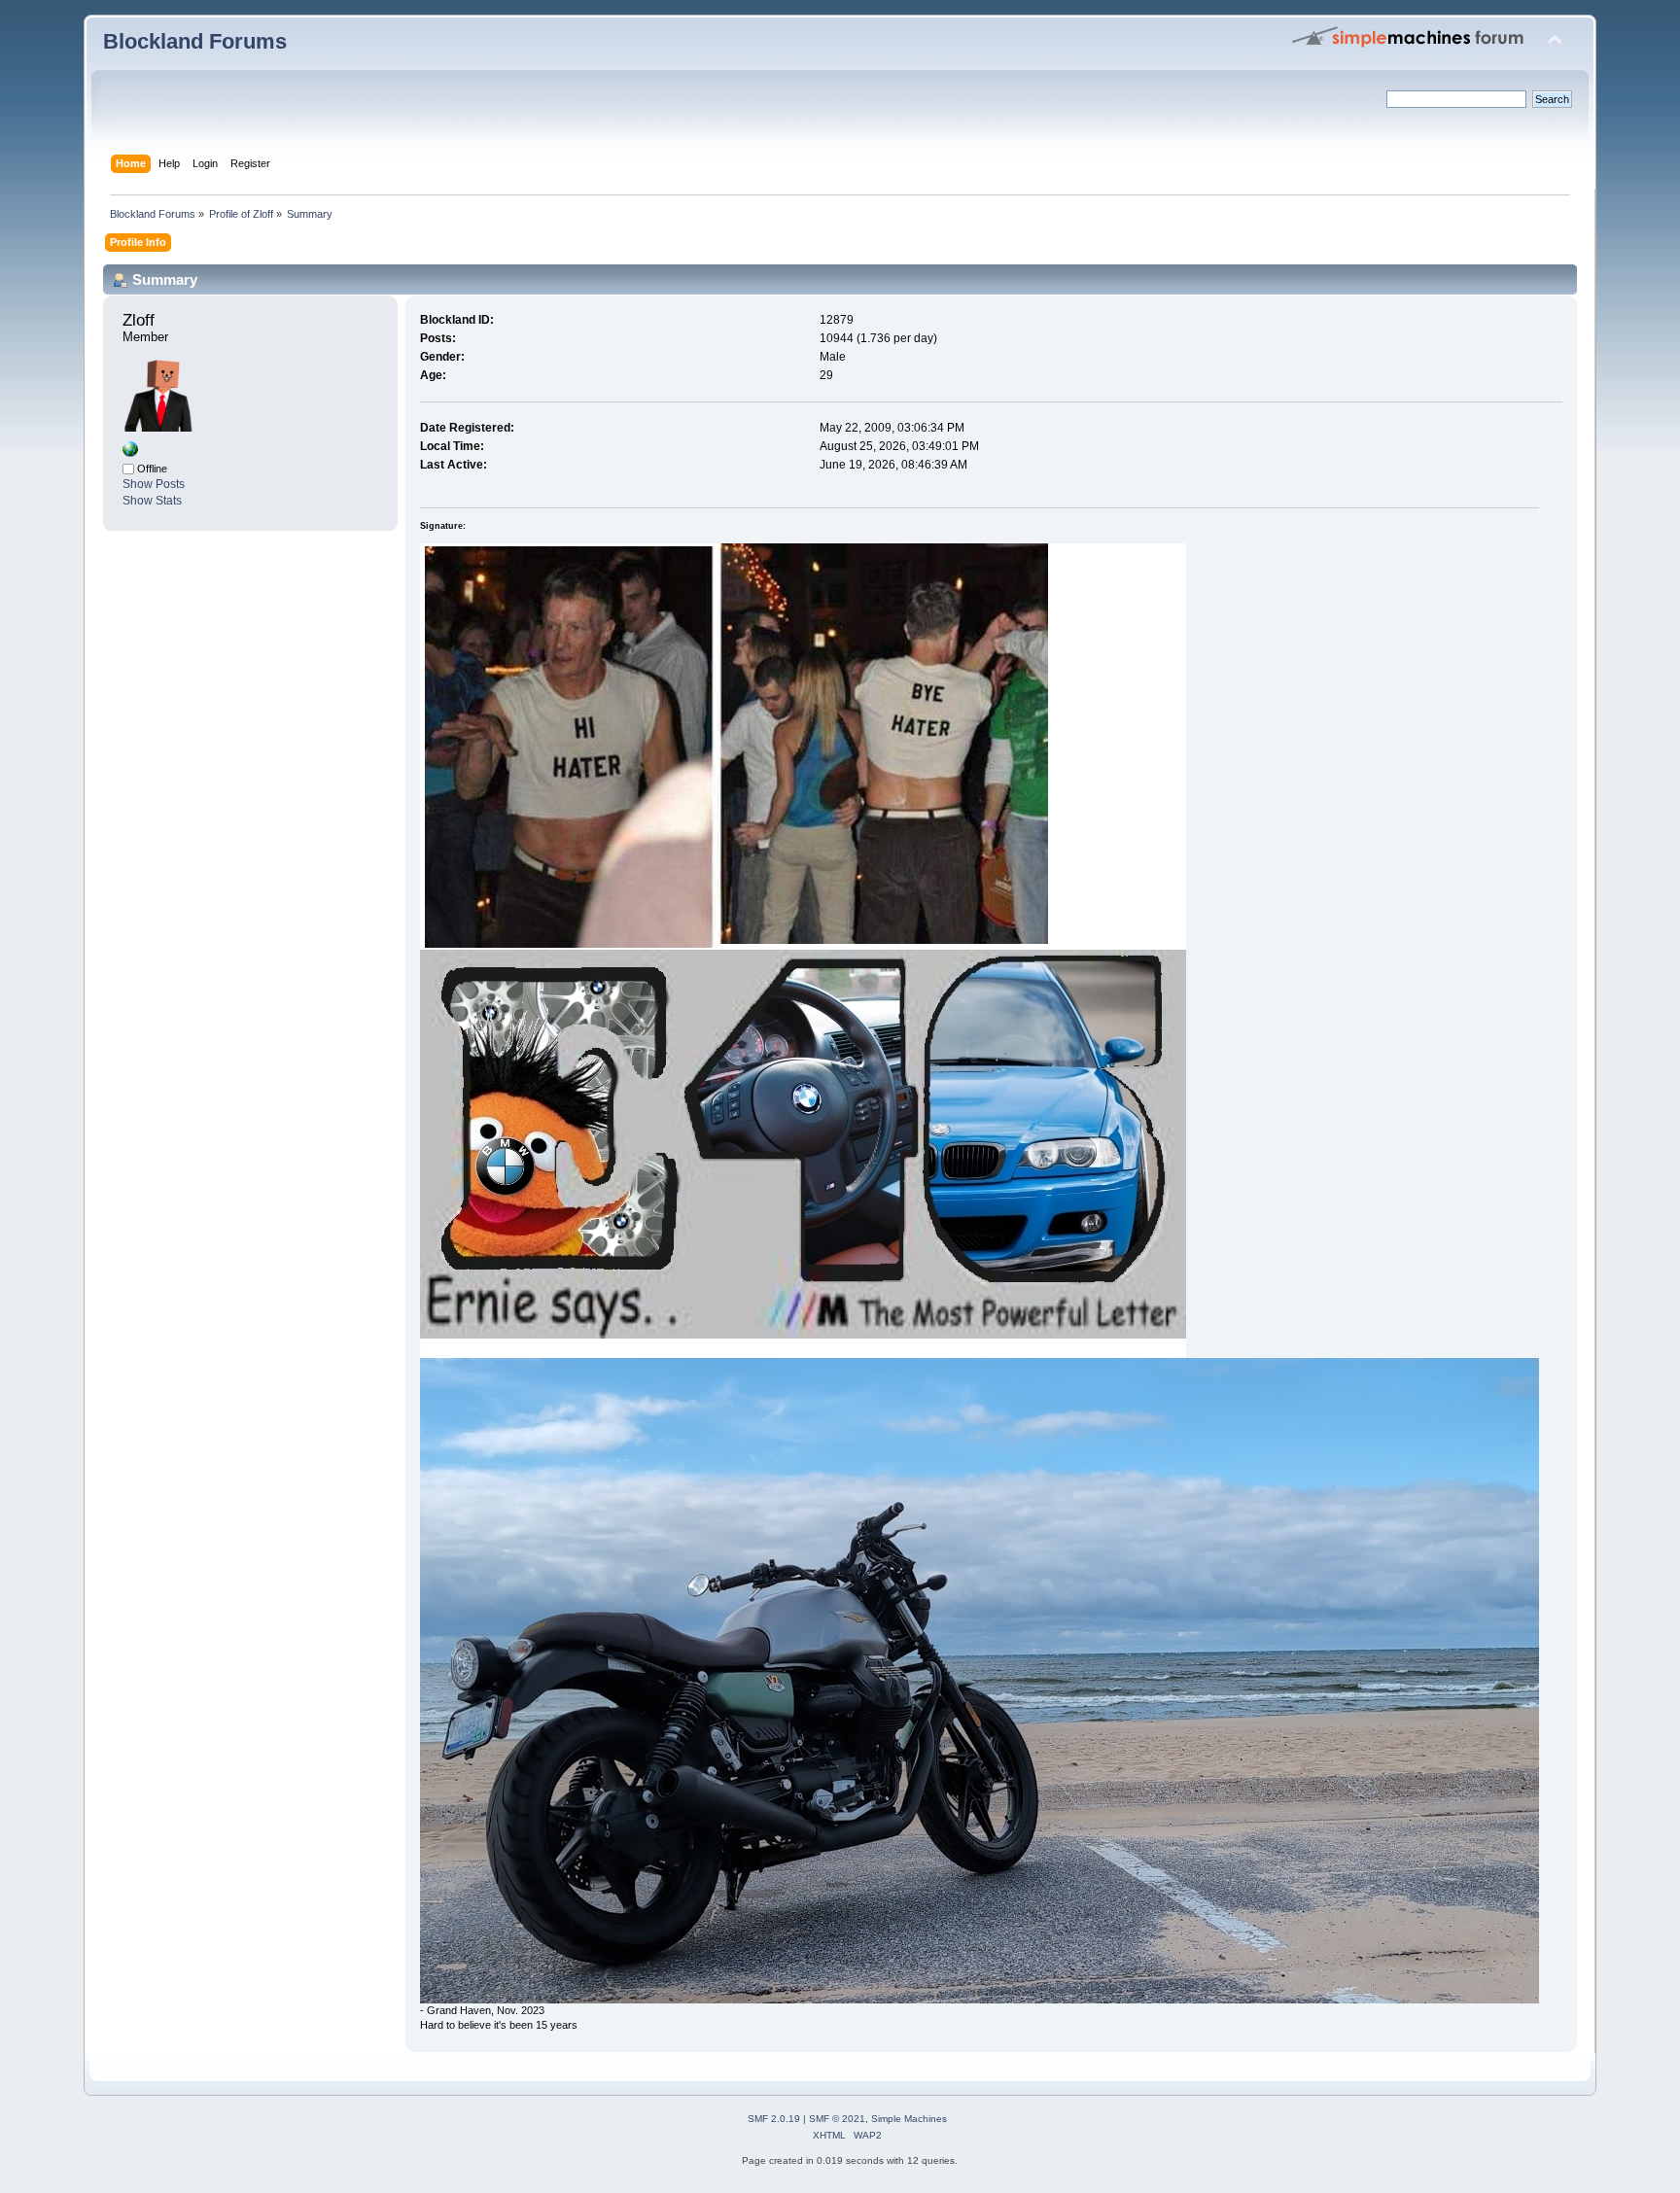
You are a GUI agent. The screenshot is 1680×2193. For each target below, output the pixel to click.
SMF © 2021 (837, 2119)
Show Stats (152, 501)
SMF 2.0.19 (774, 2119)
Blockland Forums (195, 41)
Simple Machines (909, 2119)
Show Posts (154, 484)
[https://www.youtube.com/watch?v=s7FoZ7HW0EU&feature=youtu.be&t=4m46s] (130, 453)
